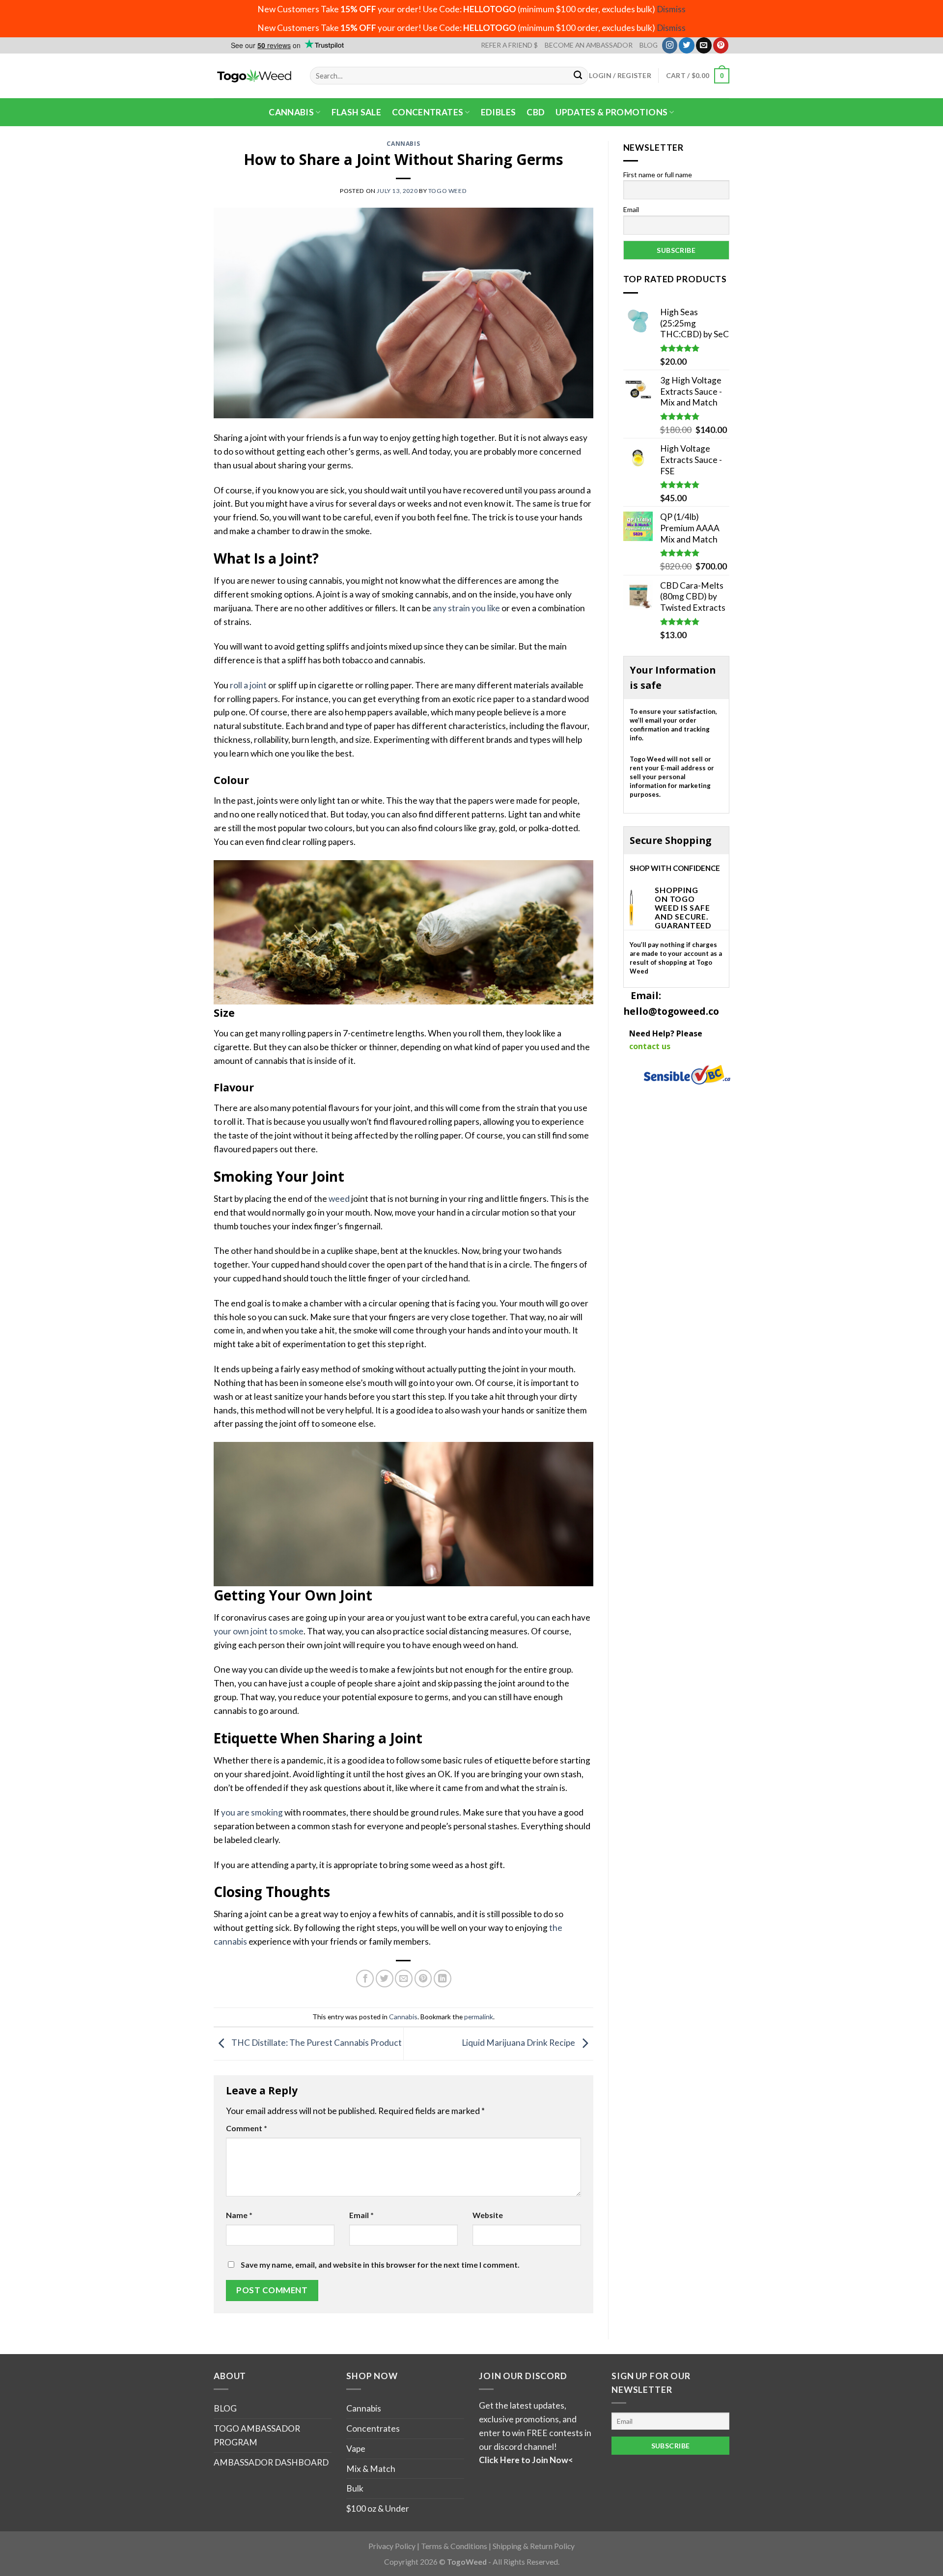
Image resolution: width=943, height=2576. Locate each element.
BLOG (649, 45)
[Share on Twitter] (385, 1979)
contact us (650, 1046)
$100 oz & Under (378, 2508)
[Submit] (578, 76)
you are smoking (252, 1812)
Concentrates (428, 112)
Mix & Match (371, 2469)
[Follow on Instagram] (670, 45)
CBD (536, 112)
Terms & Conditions (454, 2546)
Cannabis (291, 112)
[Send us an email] (704, 45)
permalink (479, 2017)
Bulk (355, 2488)
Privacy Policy (392, 2546)
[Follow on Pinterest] (721, 45)
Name (239, 2215)
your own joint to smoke (259, 1631)
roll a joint (248, 685)
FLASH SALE (357, 112)
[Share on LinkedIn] (443, 1979)
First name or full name (658, 175)
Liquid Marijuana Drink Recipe (519, 2043)
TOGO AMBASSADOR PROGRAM (257, 2435)
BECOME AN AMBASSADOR (589, 45)
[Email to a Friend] (404, 1979)
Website (488, 2215)
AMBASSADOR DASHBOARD (271, 2462)
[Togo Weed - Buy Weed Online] (254, 76)
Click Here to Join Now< (526, 2460)
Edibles (498, 112)
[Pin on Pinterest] (423, 1979)
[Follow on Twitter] (687, 45)
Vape (356, 2449)
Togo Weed (448, 191)
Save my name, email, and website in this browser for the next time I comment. (380, 2265)
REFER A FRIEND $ (509, 45)
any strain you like (466, 608)
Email (361, 2215)
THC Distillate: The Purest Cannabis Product (316, 2043)
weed (339, 1199)
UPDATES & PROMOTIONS (611, 112)
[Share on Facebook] (365, 1979)
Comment (247, 2128)
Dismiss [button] (671, 9)
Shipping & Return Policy (534, 2546)
